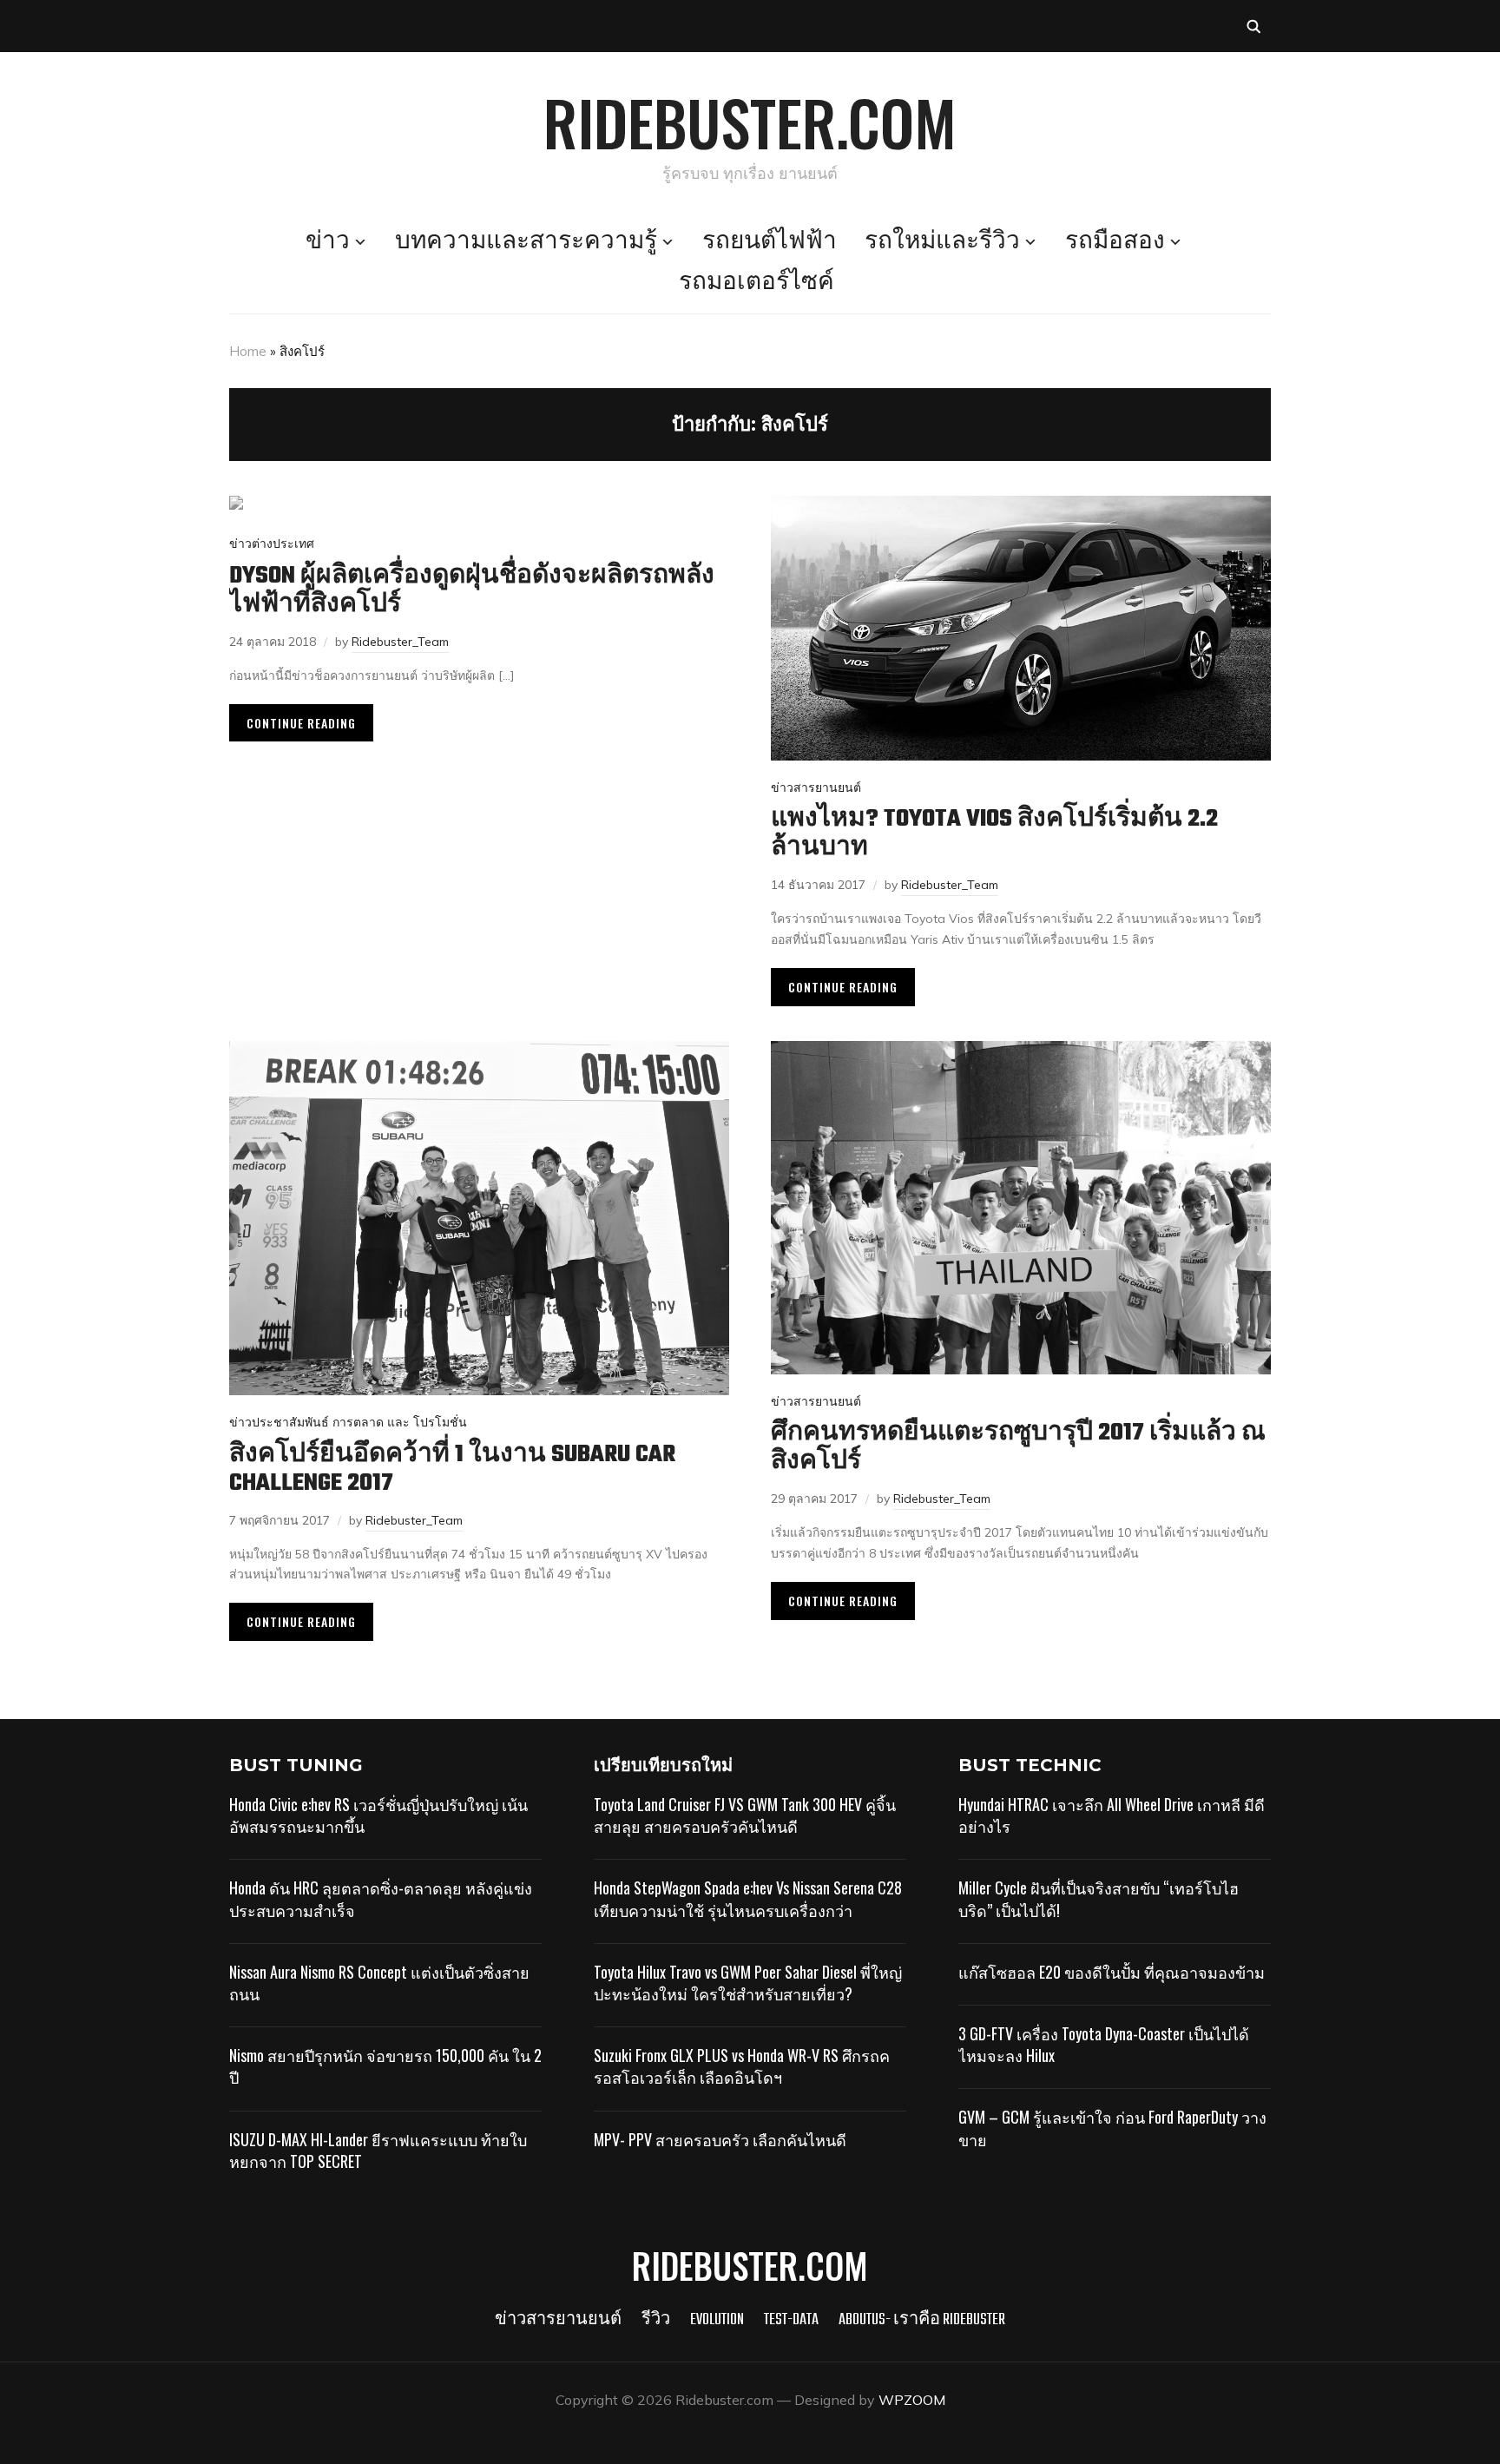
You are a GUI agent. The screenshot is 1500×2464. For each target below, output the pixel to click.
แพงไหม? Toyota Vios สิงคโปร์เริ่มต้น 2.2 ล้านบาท (994, 833)
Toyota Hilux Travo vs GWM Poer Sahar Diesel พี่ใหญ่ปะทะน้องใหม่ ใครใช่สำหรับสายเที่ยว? (748, 1983)
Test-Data (791, 2320)
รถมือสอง (1115, 242)
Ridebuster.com (750, 122)
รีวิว (656, 2320)
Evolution (717, 2320)
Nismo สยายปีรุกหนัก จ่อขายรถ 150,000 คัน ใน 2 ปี (385, 2066)
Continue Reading (301, 723)
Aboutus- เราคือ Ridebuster (922, 2320)
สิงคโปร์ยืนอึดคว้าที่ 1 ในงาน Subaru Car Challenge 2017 (452, 1469)
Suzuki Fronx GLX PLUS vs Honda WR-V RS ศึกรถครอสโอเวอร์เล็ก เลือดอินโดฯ (742, 2066)
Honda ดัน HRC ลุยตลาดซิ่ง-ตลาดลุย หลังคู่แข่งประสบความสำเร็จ (381, 1898)
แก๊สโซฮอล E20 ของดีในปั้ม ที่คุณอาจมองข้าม (1112, 1972)
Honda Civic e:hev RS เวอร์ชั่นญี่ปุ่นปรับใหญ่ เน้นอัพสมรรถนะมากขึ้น (378, 1815)
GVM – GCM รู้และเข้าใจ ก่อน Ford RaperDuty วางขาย (1112, 2128)
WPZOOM (912, 2400)
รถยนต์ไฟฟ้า (770, 242)
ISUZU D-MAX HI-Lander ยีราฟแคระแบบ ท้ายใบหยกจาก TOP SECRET (378, 2150)
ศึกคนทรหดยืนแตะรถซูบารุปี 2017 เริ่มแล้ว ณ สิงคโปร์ (1018, 1447)
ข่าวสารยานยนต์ (816, 787)
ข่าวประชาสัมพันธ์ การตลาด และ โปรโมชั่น (348, 1422)
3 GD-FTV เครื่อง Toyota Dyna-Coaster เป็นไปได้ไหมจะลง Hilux (1104, 2044)
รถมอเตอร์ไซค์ (757, 283)
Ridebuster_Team (400, 642)
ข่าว (328, 242)
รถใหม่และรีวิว (942, 242)
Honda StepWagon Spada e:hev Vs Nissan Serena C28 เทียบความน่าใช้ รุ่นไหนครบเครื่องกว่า (748, 1898)
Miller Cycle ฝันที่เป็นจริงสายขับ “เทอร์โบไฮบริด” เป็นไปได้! (1099, 1898)
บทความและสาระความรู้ (526, 242)
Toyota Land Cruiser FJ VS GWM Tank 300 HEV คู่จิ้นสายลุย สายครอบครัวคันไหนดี (745, 1815)
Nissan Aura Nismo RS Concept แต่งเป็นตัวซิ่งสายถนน (379, 1983)
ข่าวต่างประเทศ (272, 544)
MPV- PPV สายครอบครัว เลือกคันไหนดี (720, 2139)
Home (248, 351)
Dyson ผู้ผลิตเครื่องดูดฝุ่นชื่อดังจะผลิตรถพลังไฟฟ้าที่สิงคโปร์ (472, 590)
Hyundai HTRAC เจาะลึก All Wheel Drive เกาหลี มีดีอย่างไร (1112, 1815)
